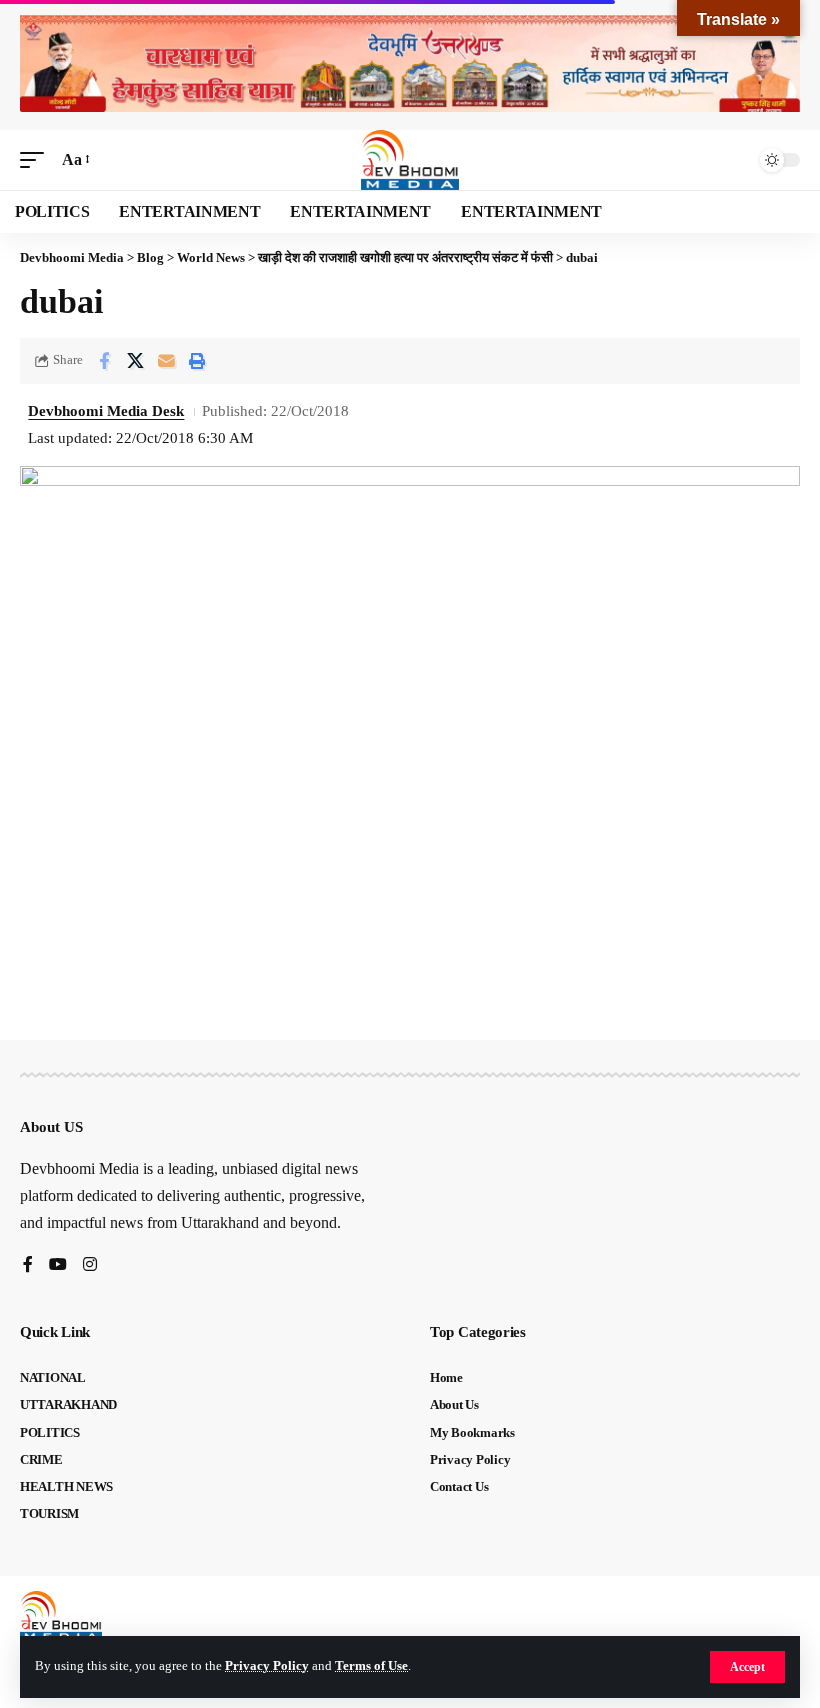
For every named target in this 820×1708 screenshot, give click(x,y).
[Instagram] (90, 1265)
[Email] (166, 361)
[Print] (197, 361)
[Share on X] (135, 361)
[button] (747, 1667)
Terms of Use (371, 1666)
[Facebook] (28, 1265)
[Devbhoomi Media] (410, 160)
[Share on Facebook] (104, 361)
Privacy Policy (267, 1666)
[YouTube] (58, 1265)
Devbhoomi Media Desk (106, 411)
